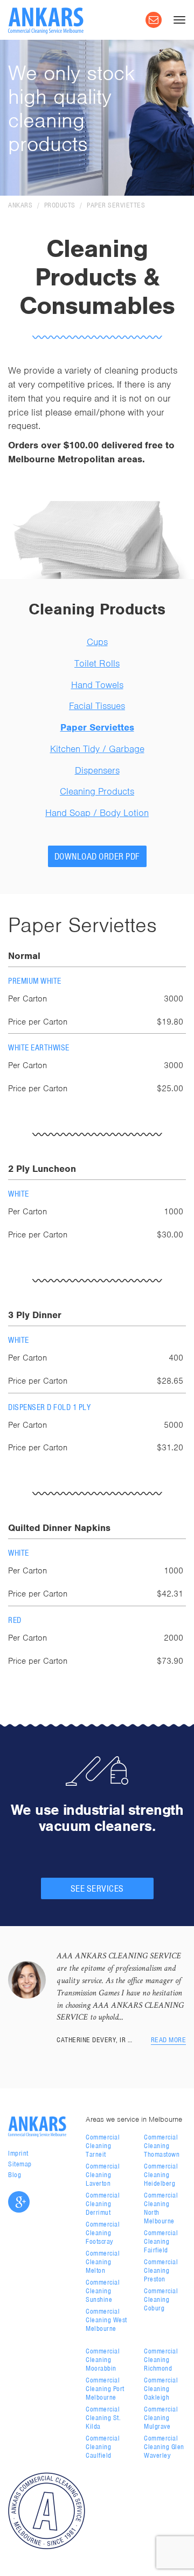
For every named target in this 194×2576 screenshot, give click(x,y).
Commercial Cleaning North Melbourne (161, 2208)
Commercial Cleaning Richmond (161, 2360)
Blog (15, 2175)
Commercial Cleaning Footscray (103, 2233)
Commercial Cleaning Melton (103, 2262)
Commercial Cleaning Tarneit (103, 2146)
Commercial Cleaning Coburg (161, 2299)
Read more (169, 2040)
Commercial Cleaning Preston (161, 2270)
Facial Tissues (97, 706)
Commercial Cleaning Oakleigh (161, 2389)
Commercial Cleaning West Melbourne (106, 2320)
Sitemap (20, 2164)
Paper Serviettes (116, 205)
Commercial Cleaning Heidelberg (161, 2175)
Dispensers (97, 770)
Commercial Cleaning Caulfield (103, 2447)
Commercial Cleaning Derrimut (103, 2204)
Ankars (20, 205)
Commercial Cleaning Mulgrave (161, 2418)
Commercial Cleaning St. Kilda (103, 2418)
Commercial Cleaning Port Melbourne (105, 2389)
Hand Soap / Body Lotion (97, 813)
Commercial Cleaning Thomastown (162, 2146)
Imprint (18, 2153)
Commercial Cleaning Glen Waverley (164, 2447)
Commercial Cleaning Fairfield (161, 2241)
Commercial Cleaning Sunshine (103, 2291)
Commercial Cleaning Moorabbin (103, 2360)
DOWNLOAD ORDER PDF (97, 856)
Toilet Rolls (97, 663)
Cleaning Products (97, 791)
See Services (97, 1888)
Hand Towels (97, 685)
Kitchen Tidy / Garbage (97, 749)
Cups (97, 642)
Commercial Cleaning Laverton (103, 2175)
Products (60, 205)
